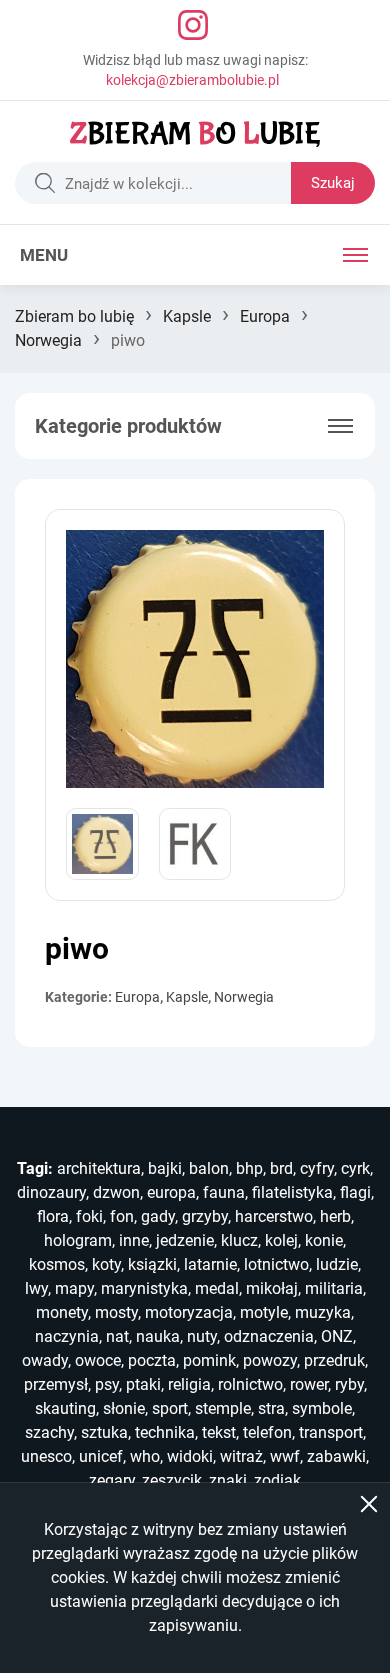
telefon (267, 1432)
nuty (202, 1336)
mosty (116, 1312)
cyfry (317, 1168)
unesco (46, 1456)
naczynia (67, 1336)
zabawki (336, 1456)
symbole (322, 1408)
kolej (281, 1240)
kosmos (57, 1264)
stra (271, 1408)
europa (171, 1192)
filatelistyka (292, 1192)
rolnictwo (250, 1384)
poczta (152, 1360)
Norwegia (48, 340)
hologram (78, 1240)
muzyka (323, 1312)
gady (158, 1216)
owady (45, 1360)
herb (335, 1216)
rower (309, 1384)
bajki (165, 1168)
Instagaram (193, 25)
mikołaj (272, 1288)
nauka (158, 1336)
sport (170, 1408)
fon (122, 1216)
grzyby (205, 1216)
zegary (112, 1480)
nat (117, 1336)
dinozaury (51, 1192)
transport (331, 1432)
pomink (209, 1360)
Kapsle (187, 316)
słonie (124, 1408)
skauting (65, 1408)
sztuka (104, 1432)
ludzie (337, 1264)
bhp (249, 1168)
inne (134, 1240)
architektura (99, 1168)
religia (189, 1384)
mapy (74, 1288)
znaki (228, 1480)
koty (106, 1264)
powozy (270, 1360)
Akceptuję (369, 1504)
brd (281, 1168)
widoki (190, 1456)
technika (165, 1432)
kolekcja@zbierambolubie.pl (192, 80)
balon (209, 1168)
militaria (334, 1288)
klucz (239, 1240)
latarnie (210, 1264)
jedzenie (185, 1240)
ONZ (337, 1336)
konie (324, 1240)
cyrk (355, 1168)
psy (107, 1384)
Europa (265, 316)
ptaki (143, 1384)
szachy (49, 1432)
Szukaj (333, 183)
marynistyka (144, 1288)
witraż (241, 1456)
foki (89, 1216)
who (145, 1456)
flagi (355, 1192)
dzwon (116, 1192)
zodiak (277, 1480)
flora (53, 1216)
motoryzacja (189, 1312)
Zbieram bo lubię (74, 316)
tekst (219, 1432)
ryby (349, 1384)
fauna (224, 1192)
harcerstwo (274, 1216)
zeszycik (172, 1480)
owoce (98, 1360)
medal (217, 1288)
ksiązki (152, 1264)
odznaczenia (269, 1336)
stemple (223, 1408)
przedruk (334, 1360)
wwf (285, 1456)
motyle (264, 1312)
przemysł (56, 1384)
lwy (36, 1288)
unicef (101, 1456)
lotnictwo (276, 1264)
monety (62, 1312)
